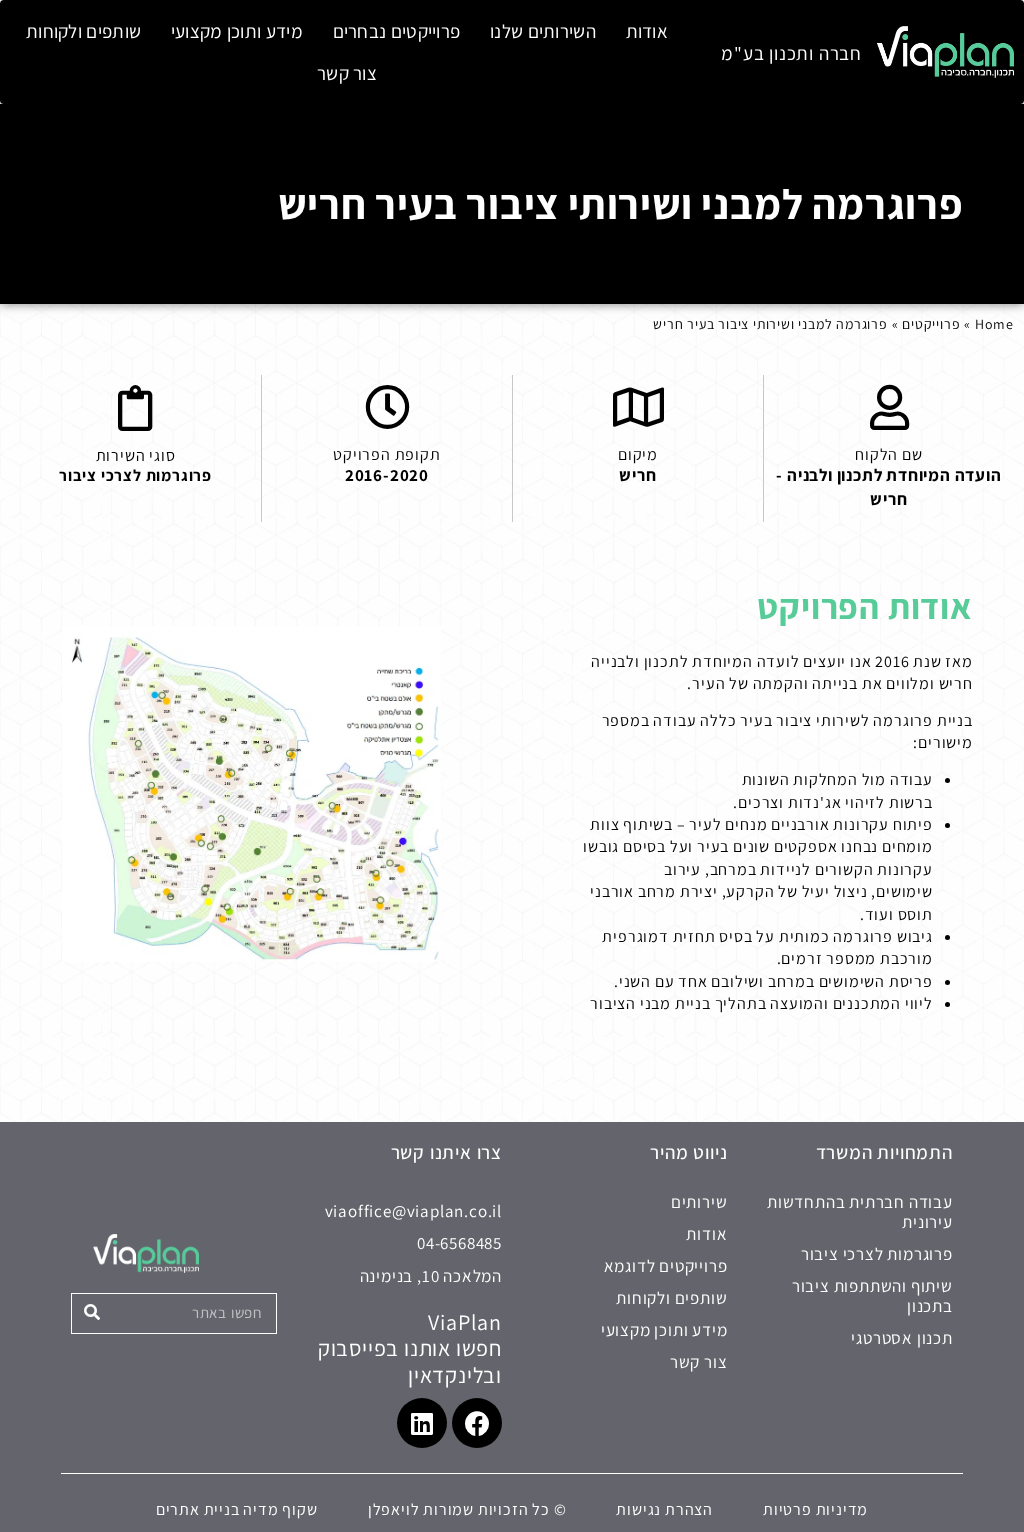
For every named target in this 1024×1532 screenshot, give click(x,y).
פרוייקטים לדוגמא (665, 1266)
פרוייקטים (931, 324)
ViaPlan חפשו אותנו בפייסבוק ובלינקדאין (410, 1348)
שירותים (699, 1202)
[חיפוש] (92, 1313)
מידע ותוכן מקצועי (237, 31)
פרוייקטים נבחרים (397, 31)
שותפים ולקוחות (83, 31)
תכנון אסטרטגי (901, 1338)
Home (994, 324)
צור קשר (347, 73)
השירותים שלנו (543, 31)
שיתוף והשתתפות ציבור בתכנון (872, 1296)
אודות (647, 31)
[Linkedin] (422, 1423)
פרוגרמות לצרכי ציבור (135, 475)
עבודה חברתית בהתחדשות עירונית (859, 1212)
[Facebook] (477, 1423)
